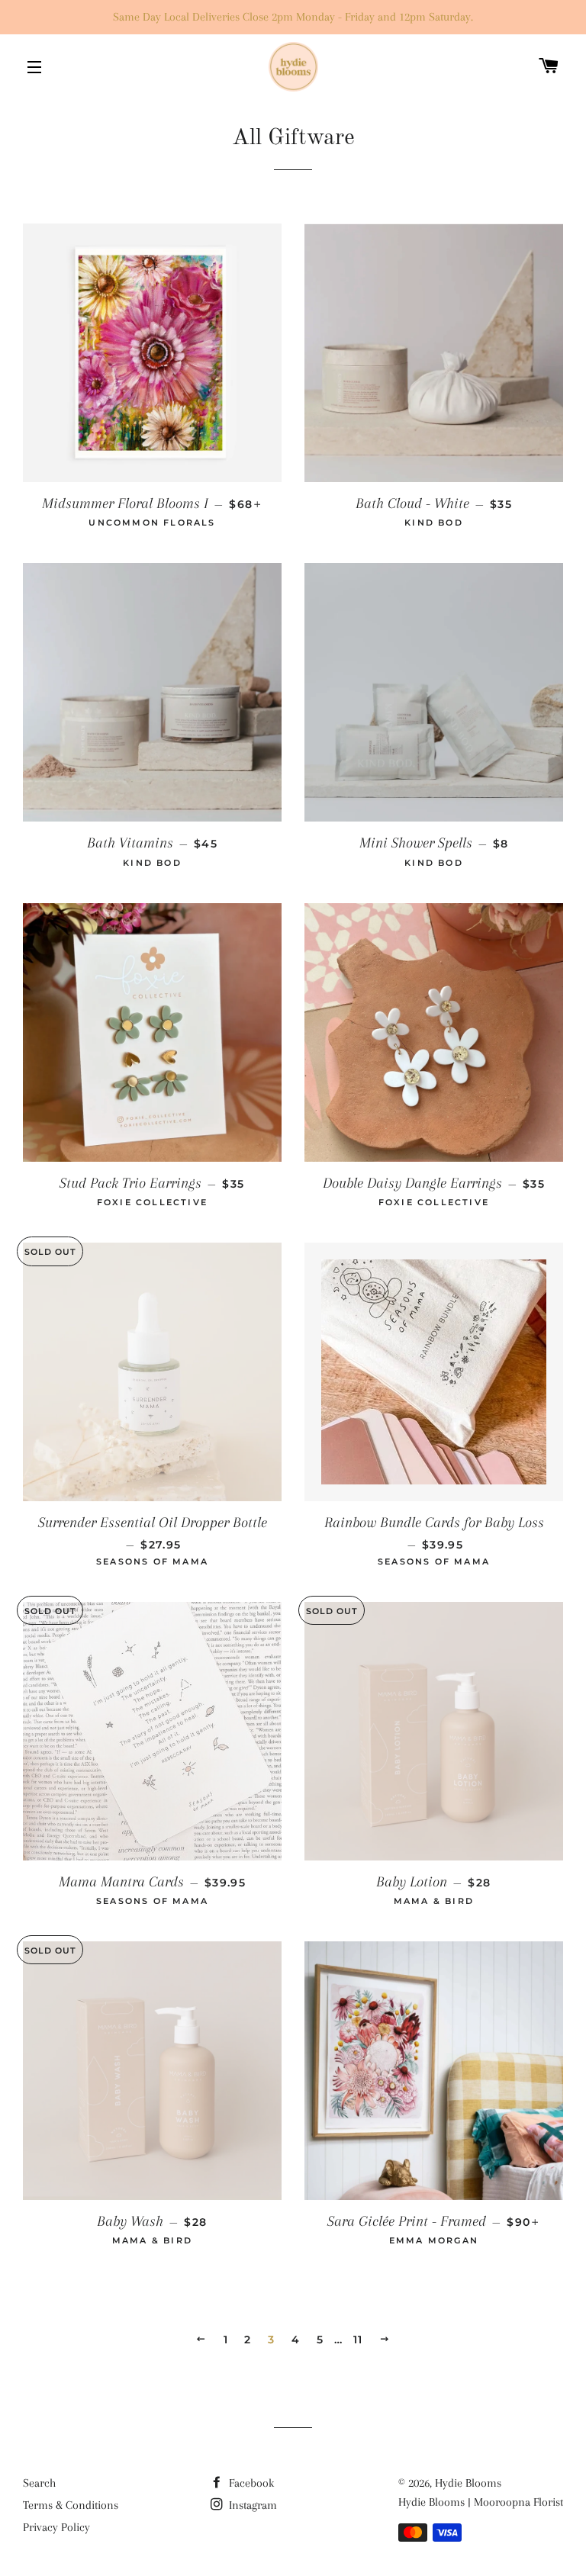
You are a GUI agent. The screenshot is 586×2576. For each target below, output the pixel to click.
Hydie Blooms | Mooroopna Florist (481, 2502)
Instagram (251, 2505)
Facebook (250, 2483)
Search (39, 2483)
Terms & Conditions (71, 2505)
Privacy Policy (56, 2527)
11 (358, 2340)
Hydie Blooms (468, 2483)
